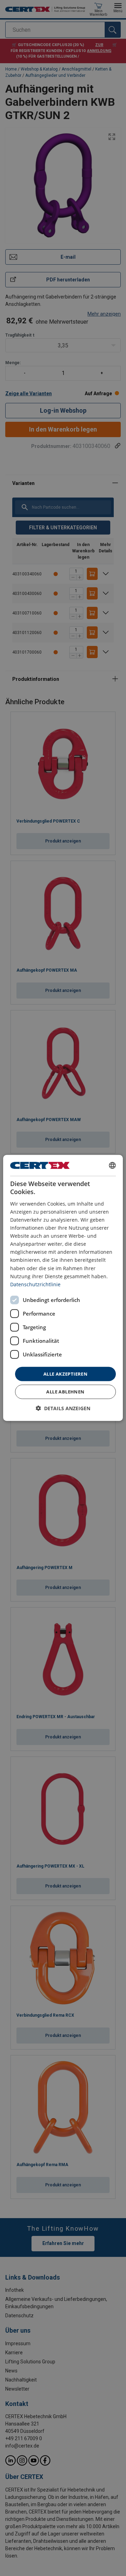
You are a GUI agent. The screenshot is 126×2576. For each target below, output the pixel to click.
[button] (63, 1408)
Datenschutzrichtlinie (35, 1284)
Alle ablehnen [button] (65, 1392)
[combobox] (112, 1165)
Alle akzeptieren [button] (65, 1374)
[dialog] (63, 1288)
